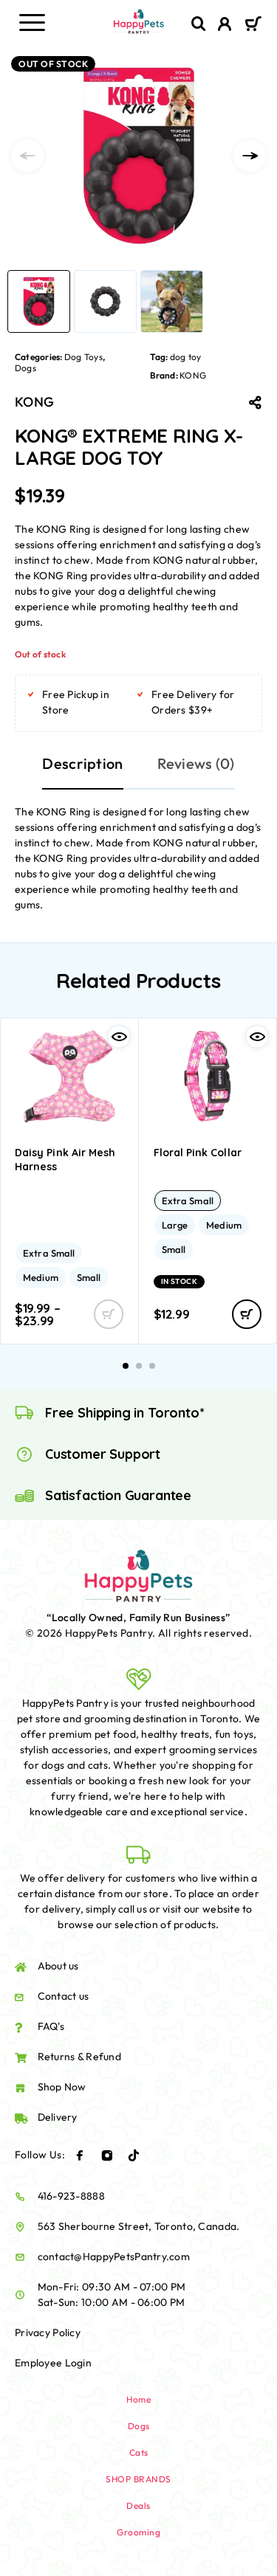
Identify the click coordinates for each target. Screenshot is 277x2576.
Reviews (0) (196, 763)
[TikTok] (134, 2155)
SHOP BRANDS (138, 2479)
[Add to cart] (247, 1314)
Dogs (25, 368)
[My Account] (225, 26)
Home (138, 2399)
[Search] (199, 24)
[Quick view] (119, 1037)
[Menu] (32, 22)
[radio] (49, 1253)
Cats (139, 2452)
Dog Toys (83, 357)
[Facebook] (80, 2155)
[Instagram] (107, 2155)
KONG (193, 375)
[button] (126, 1366)
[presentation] (27, 156)
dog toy (186, 357)
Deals (138, 2506)
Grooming (138, 2532)
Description (82, 763)
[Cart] (253, 25)
